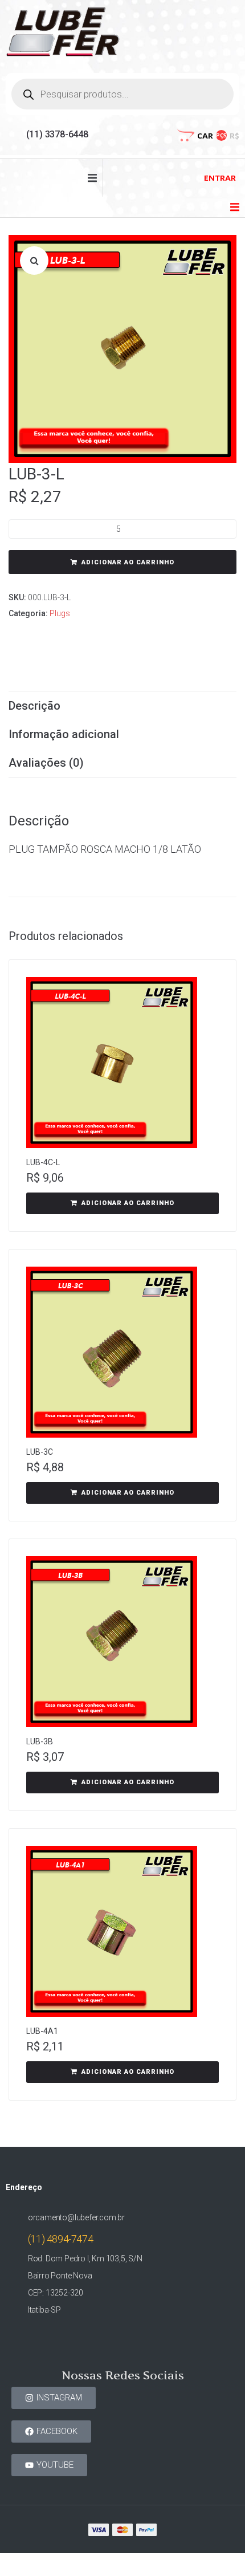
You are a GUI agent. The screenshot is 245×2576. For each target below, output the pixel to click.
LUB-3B (40, 1741)
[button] (92, 178)
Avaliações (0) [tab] (46, 763)
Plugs (60, 613)
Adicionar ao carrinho (128, 562)
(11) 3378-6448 (57, 134)
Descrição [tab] (34, 706)
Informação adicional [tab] (64, 734)
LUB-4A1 (42, 2031)
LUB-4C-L (43, 1162)
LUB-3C (40, 1452)
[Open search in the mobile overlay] (122, 94)
